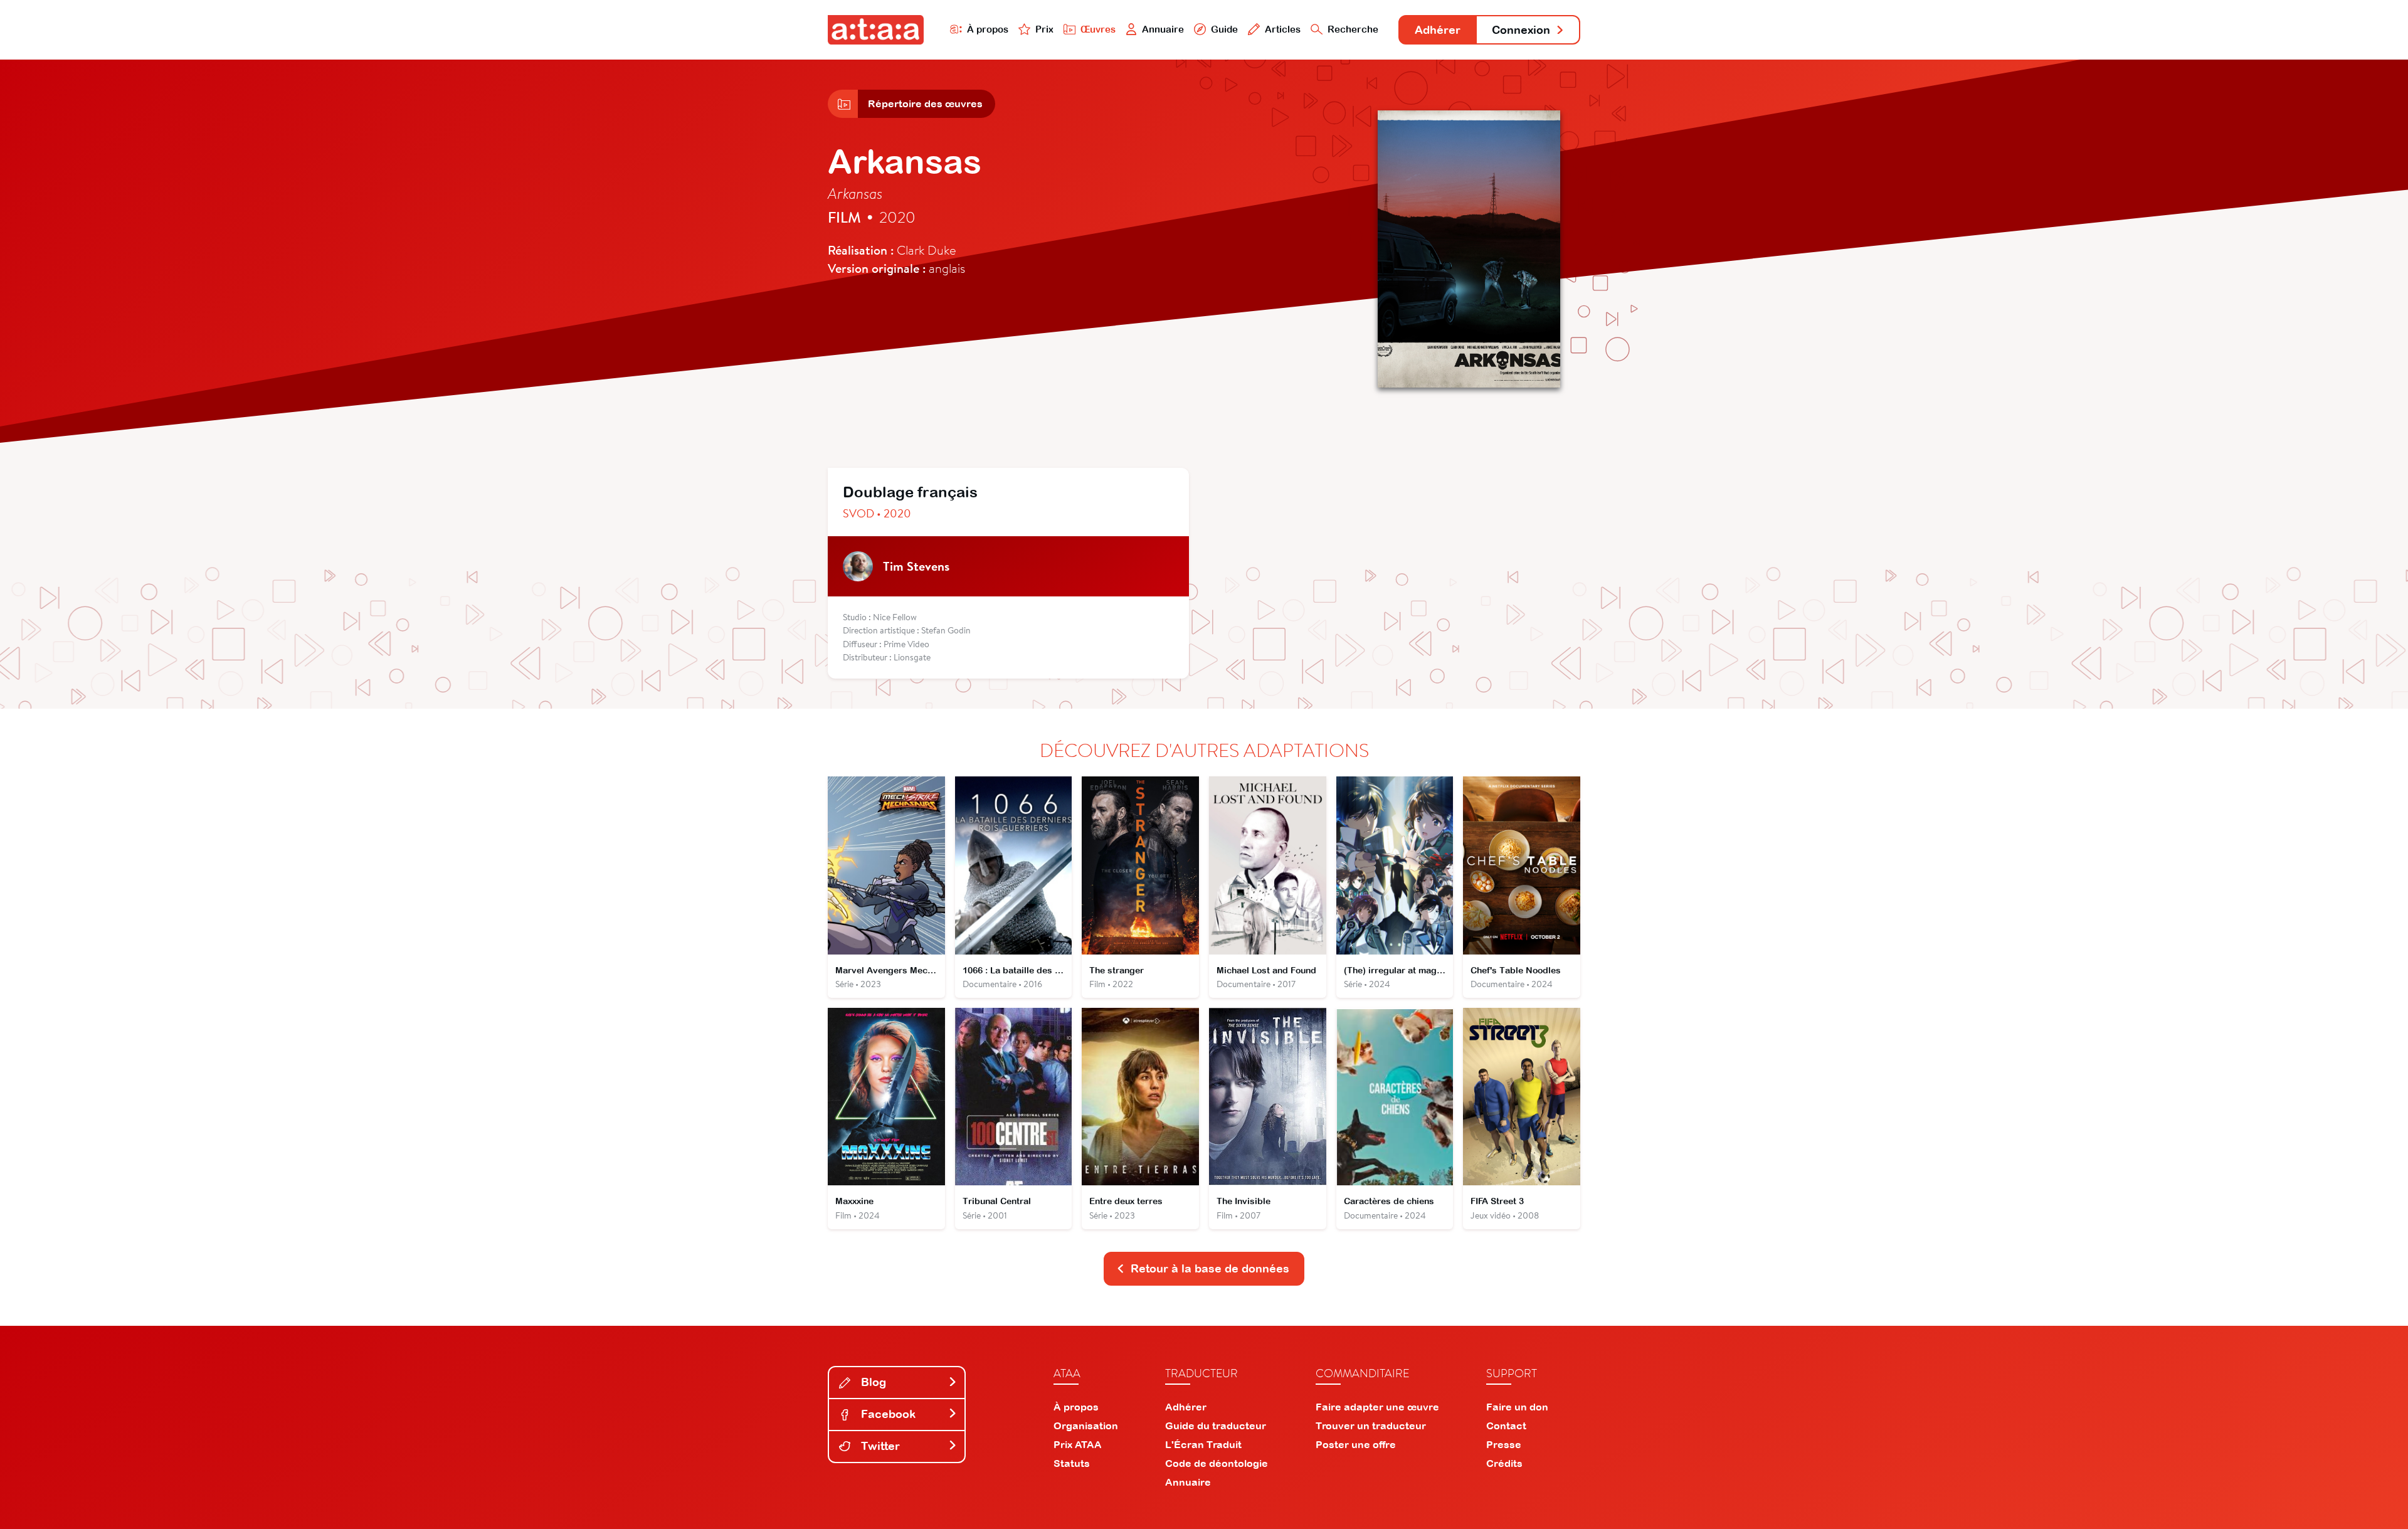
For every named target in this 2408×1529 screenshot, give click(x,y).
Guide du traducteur (1216, 1426)
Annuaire (1163, 29)
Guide (1224, 29)
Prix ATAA (1078, 1444)
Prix (1044, 29)
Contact (1506, 1426)
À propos (988, 29)
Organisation (1086, 1426)
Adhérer (1438, 30)
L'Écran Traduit (1203, 1444)
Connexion (1521, 30)
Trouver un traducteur (1371, 1426)
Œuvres (1098, 29)
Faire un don (1517, 1407)
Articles (1283, 29)
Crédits (1504, 1463)
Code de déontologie (1217, 1463)
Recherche (1353, 29)
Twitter (879, 1446)
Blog (872, 1382)
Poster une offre (1356, 1444)
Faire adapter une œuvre (1377, 1407)
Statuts (1072, 1463)
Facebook (887, 1414)
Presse (1504, 1444)
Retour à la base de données (1210, 1268)
